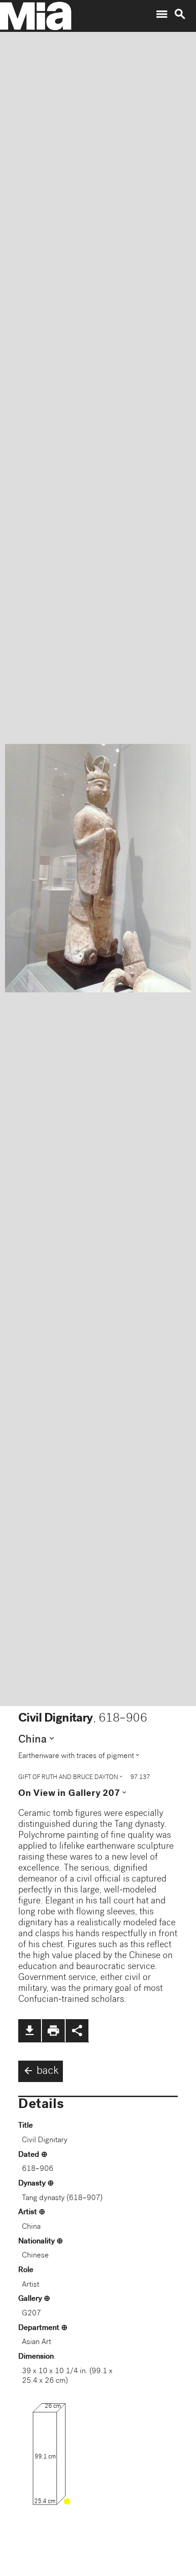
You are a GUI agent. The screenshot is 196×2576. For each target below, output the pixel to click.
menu (162, 14)
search (180, 14)
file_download (30, 2031)
